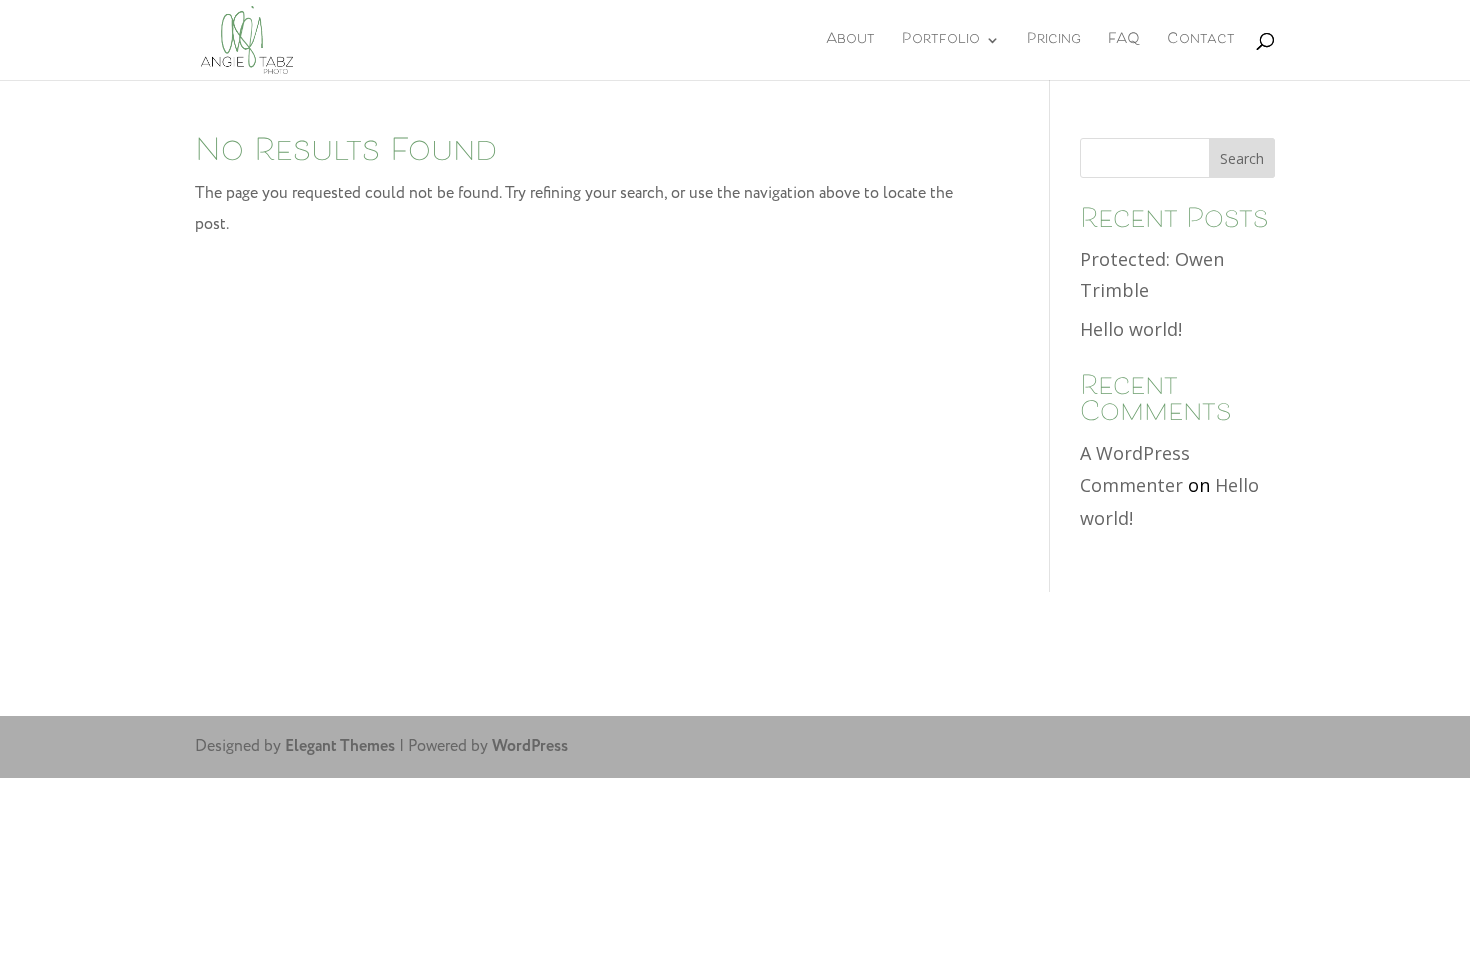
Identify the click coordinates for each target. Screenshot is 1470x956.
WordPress (530, 746)
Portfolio (941, 44)
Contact (1201, 44)
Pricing (1054, 44)
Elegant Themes (340, 746)
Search (1242, 158)
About (850, 44)
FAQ (1124, 44)
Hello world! (1131, 329)
